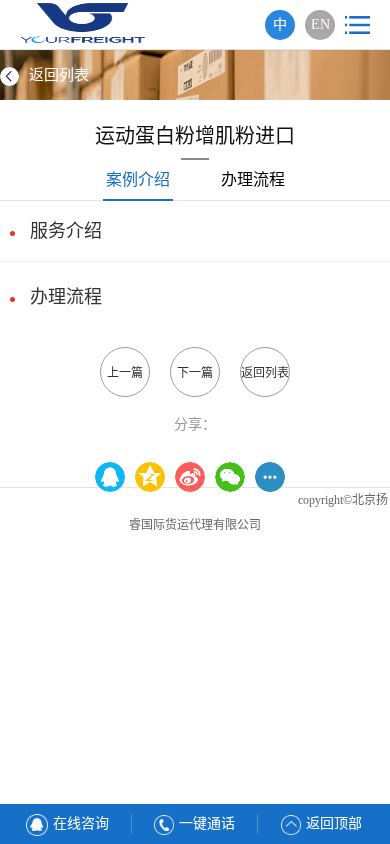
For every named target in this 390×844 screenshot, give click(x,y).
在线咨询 (81, 823)
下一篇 (195, 373)
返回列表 (59, 75)
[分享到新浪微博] (195, 477)
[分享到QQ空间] (115, 477)
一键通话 (207, 823)
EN (320, 24)
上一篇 (125, 373)
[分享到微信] (235, 477)
